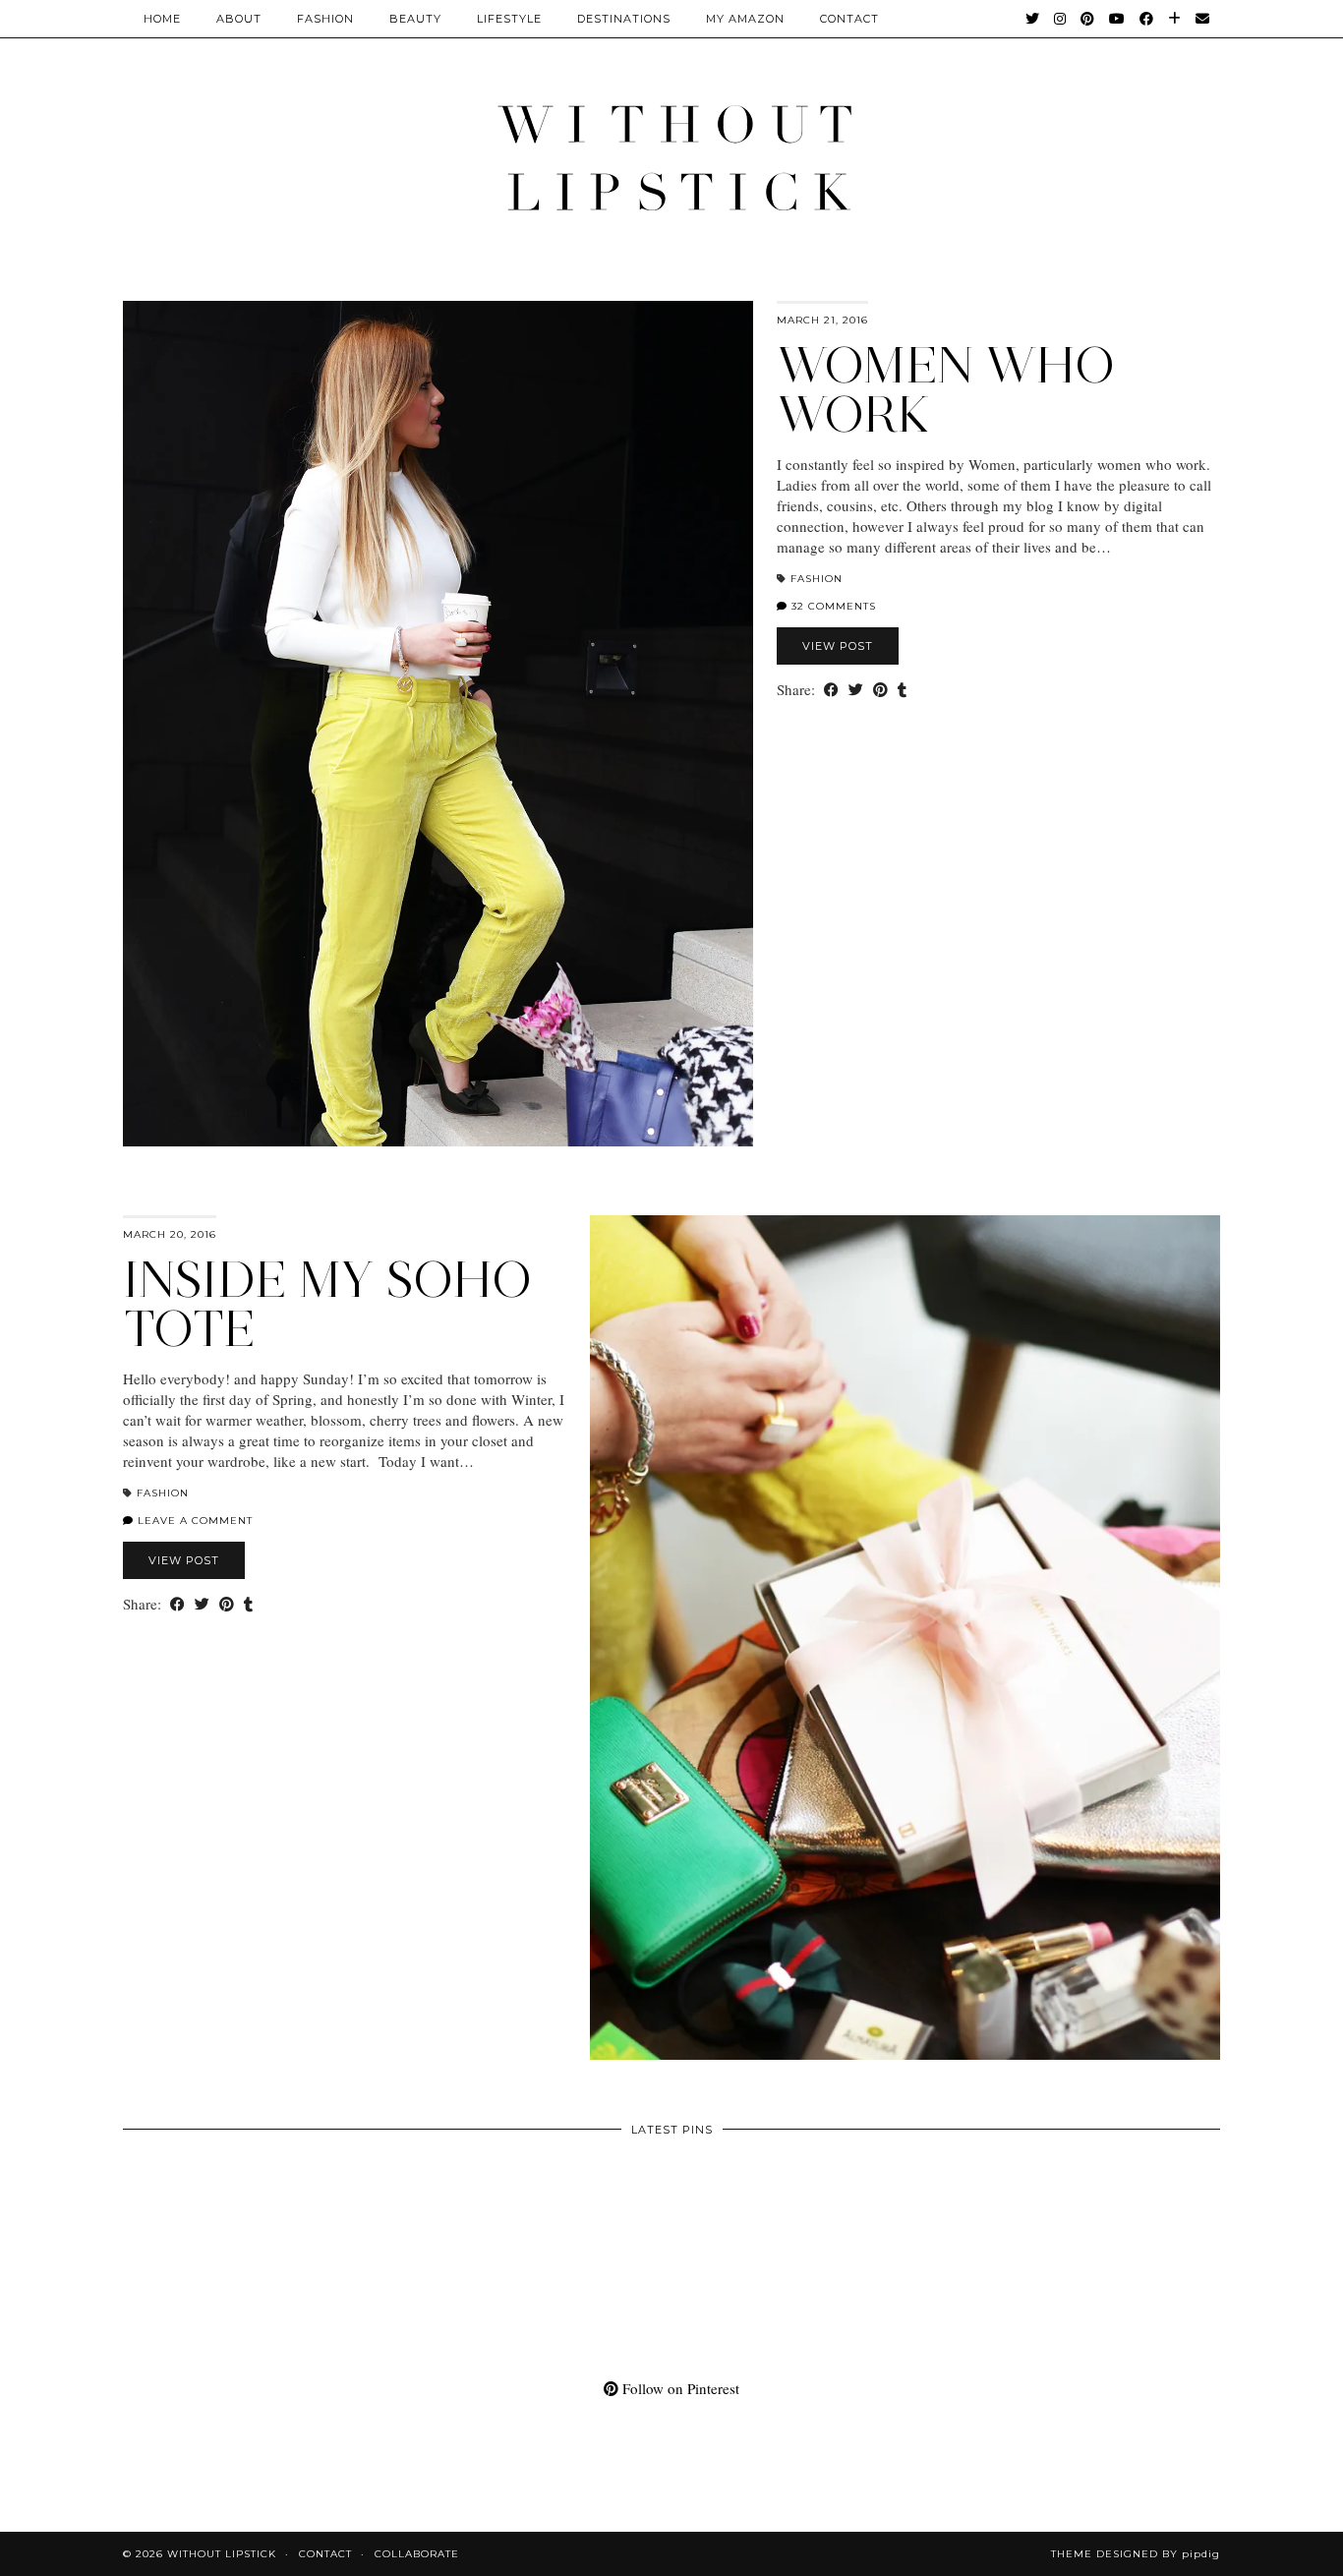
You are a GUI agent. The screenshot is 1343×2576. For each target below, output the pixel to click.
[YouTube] (1117, 19)
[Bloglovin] (1175, 19)
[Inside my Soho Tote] (905, 1638)
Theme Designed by (1136, 2554)
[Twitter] (1033, 19)
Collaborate (417, 2554)
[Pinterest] (1088, 19)
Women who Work (946, 390)
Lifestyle (509, 19)
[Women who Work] (438, 724)
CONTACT (849, 19)
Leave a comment (193, 1521)
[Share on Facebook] (831, 690)
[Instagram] (1060, 19)
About (239, 19)
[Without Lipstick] (671, 157)
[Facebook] (1147, 19)
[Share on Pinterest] (880, 690)
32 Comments (832, 606)
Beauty (415, 19)
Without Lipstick (222, 2554)
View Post (838, 646)
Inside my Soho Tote (327, 1304)
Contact (325, 2554)
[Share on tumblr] (902, 690)
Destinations (624, 19)
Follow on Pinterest (679, 2388)
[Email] (1203, 19)
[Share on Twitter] (856, 690)
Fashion (325, 19)
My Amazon (745, 19)
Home (162, 19)
